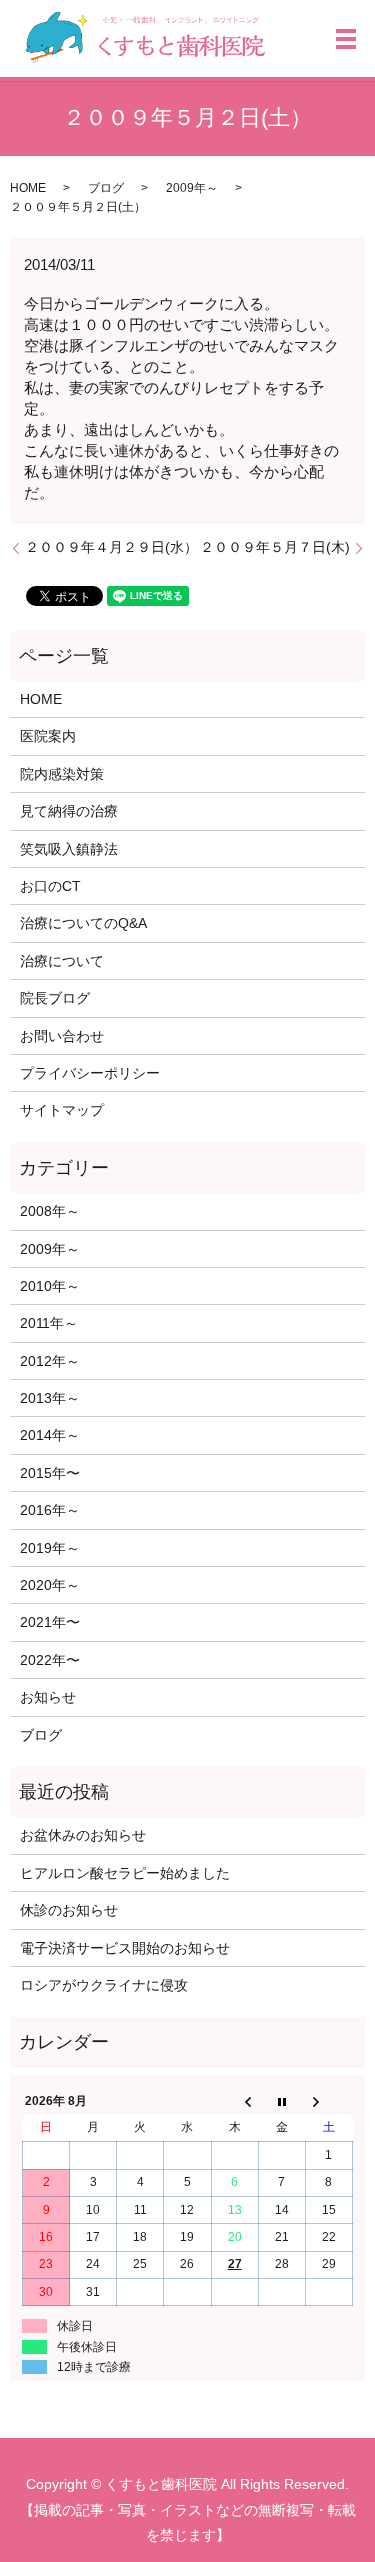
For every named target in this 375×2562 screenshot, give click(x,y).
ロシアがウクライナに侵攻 (104, 1985)
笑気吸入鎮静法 (69, 849)
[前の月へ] (234, 2101)
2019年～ (50, 1548)
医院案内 (48, 736)
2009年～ (192, 188)
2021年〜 (50, 1622)
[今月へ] (281, 2101)
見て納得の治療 (69, 811)
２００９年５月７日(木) (275, 547)
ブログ (106, 188)
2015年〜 (50, 1473)
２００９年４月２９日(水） (111, 547)
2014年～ (50, 1435)
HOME (28, 188)
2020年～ (50, 1585)
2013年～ (50, 1398)
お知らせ (48, 1697)
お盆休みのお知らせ (83, 1835)
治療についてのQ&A (83, 923)
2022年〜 (50, 1660)
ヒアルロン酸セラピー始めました (125, 1873)
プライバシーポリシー (90, 1073)
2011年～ (49, 1323)
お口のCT (50, 886)
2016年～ (50, 1510)
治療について (62, 961)
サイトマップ (62, 1110)
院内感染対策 (62, 774)
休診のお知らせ (69, 1910)
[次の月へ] (328, 2101)
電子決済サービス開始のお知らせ (125, 1948)
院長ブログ (55, 998)
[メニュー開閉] (346, 39)
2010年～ (50, 1286)
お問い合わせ (62, 1036)
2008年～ (50, 1211)
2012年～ (50, 1361)
